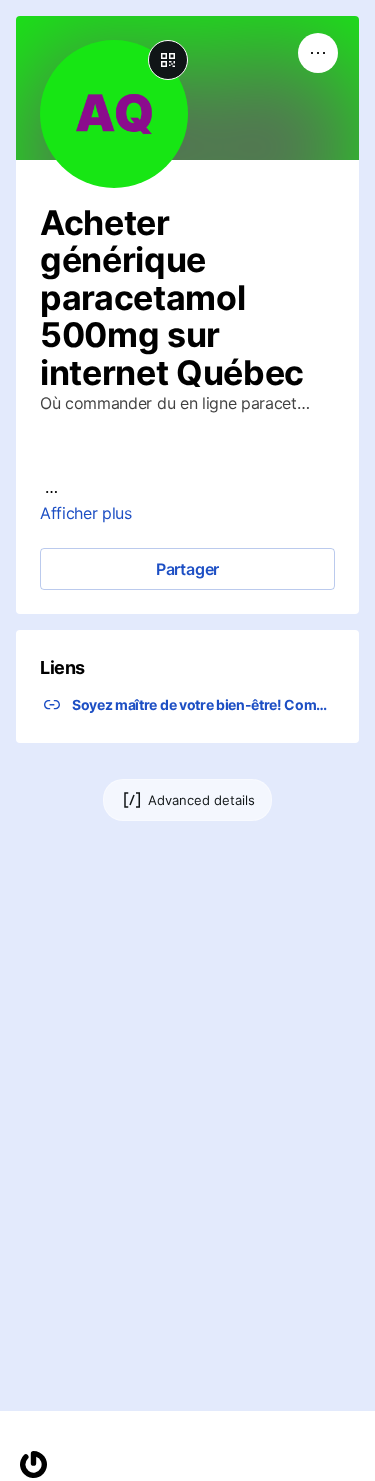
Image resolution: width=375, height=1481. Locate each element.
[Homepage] (33, 1464)
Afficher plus (86, 513)
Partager (187, 569)
